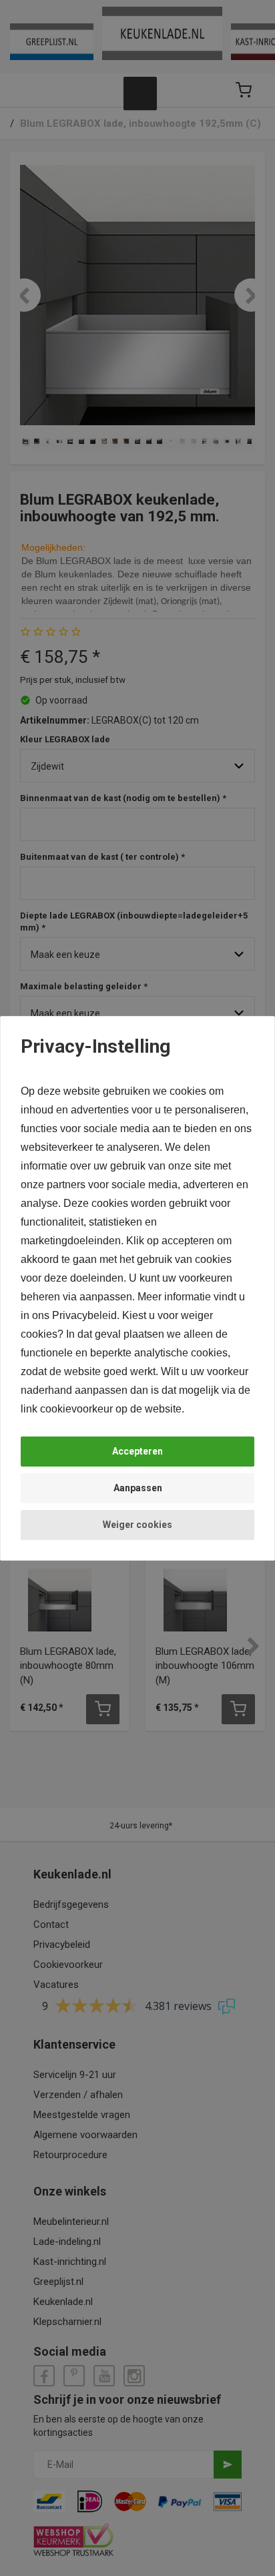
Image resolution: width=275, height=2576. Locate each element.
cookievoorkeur (76, 1409)
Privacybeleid (84, 1315)
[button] (137, 1452)
